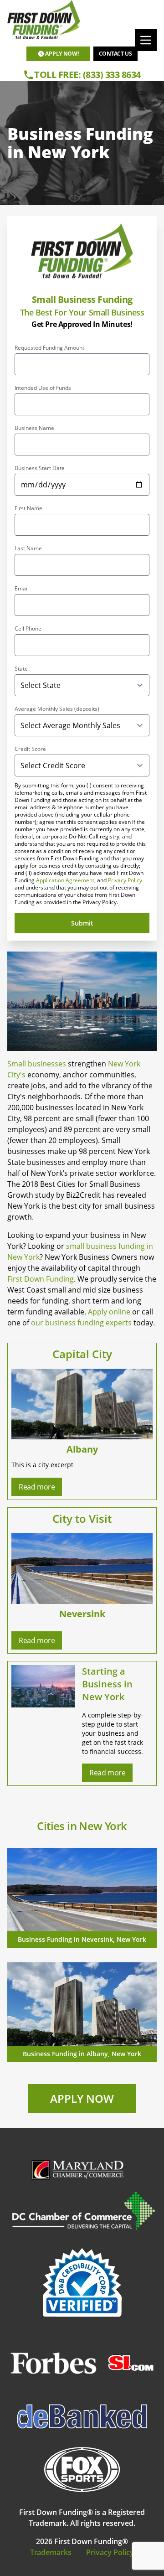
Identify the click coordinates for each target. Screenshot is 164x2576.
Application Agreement (65, 880)
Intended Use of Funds (43, 388)
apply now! (62, 54)
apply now (82, 2098)
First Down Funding (41, 1279)
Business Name (34, 428)
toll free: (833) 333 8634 (87, 75)
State (21, 669)
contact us (115, 54)
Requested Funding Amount (49, 348)
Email (22, 589)
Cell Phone (28, 629)
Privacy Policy (125, 880)
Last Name (28, 548)
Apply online (110, 1312)
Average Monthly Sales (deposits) (57, 709)
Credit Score (30, 749)
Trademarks (51, 2552)
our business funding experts (81, 1323)
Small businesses (37, 1064)
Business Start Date (40, 468)
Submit (82, 923)
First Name (28, 508)
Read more (37, 1487)
